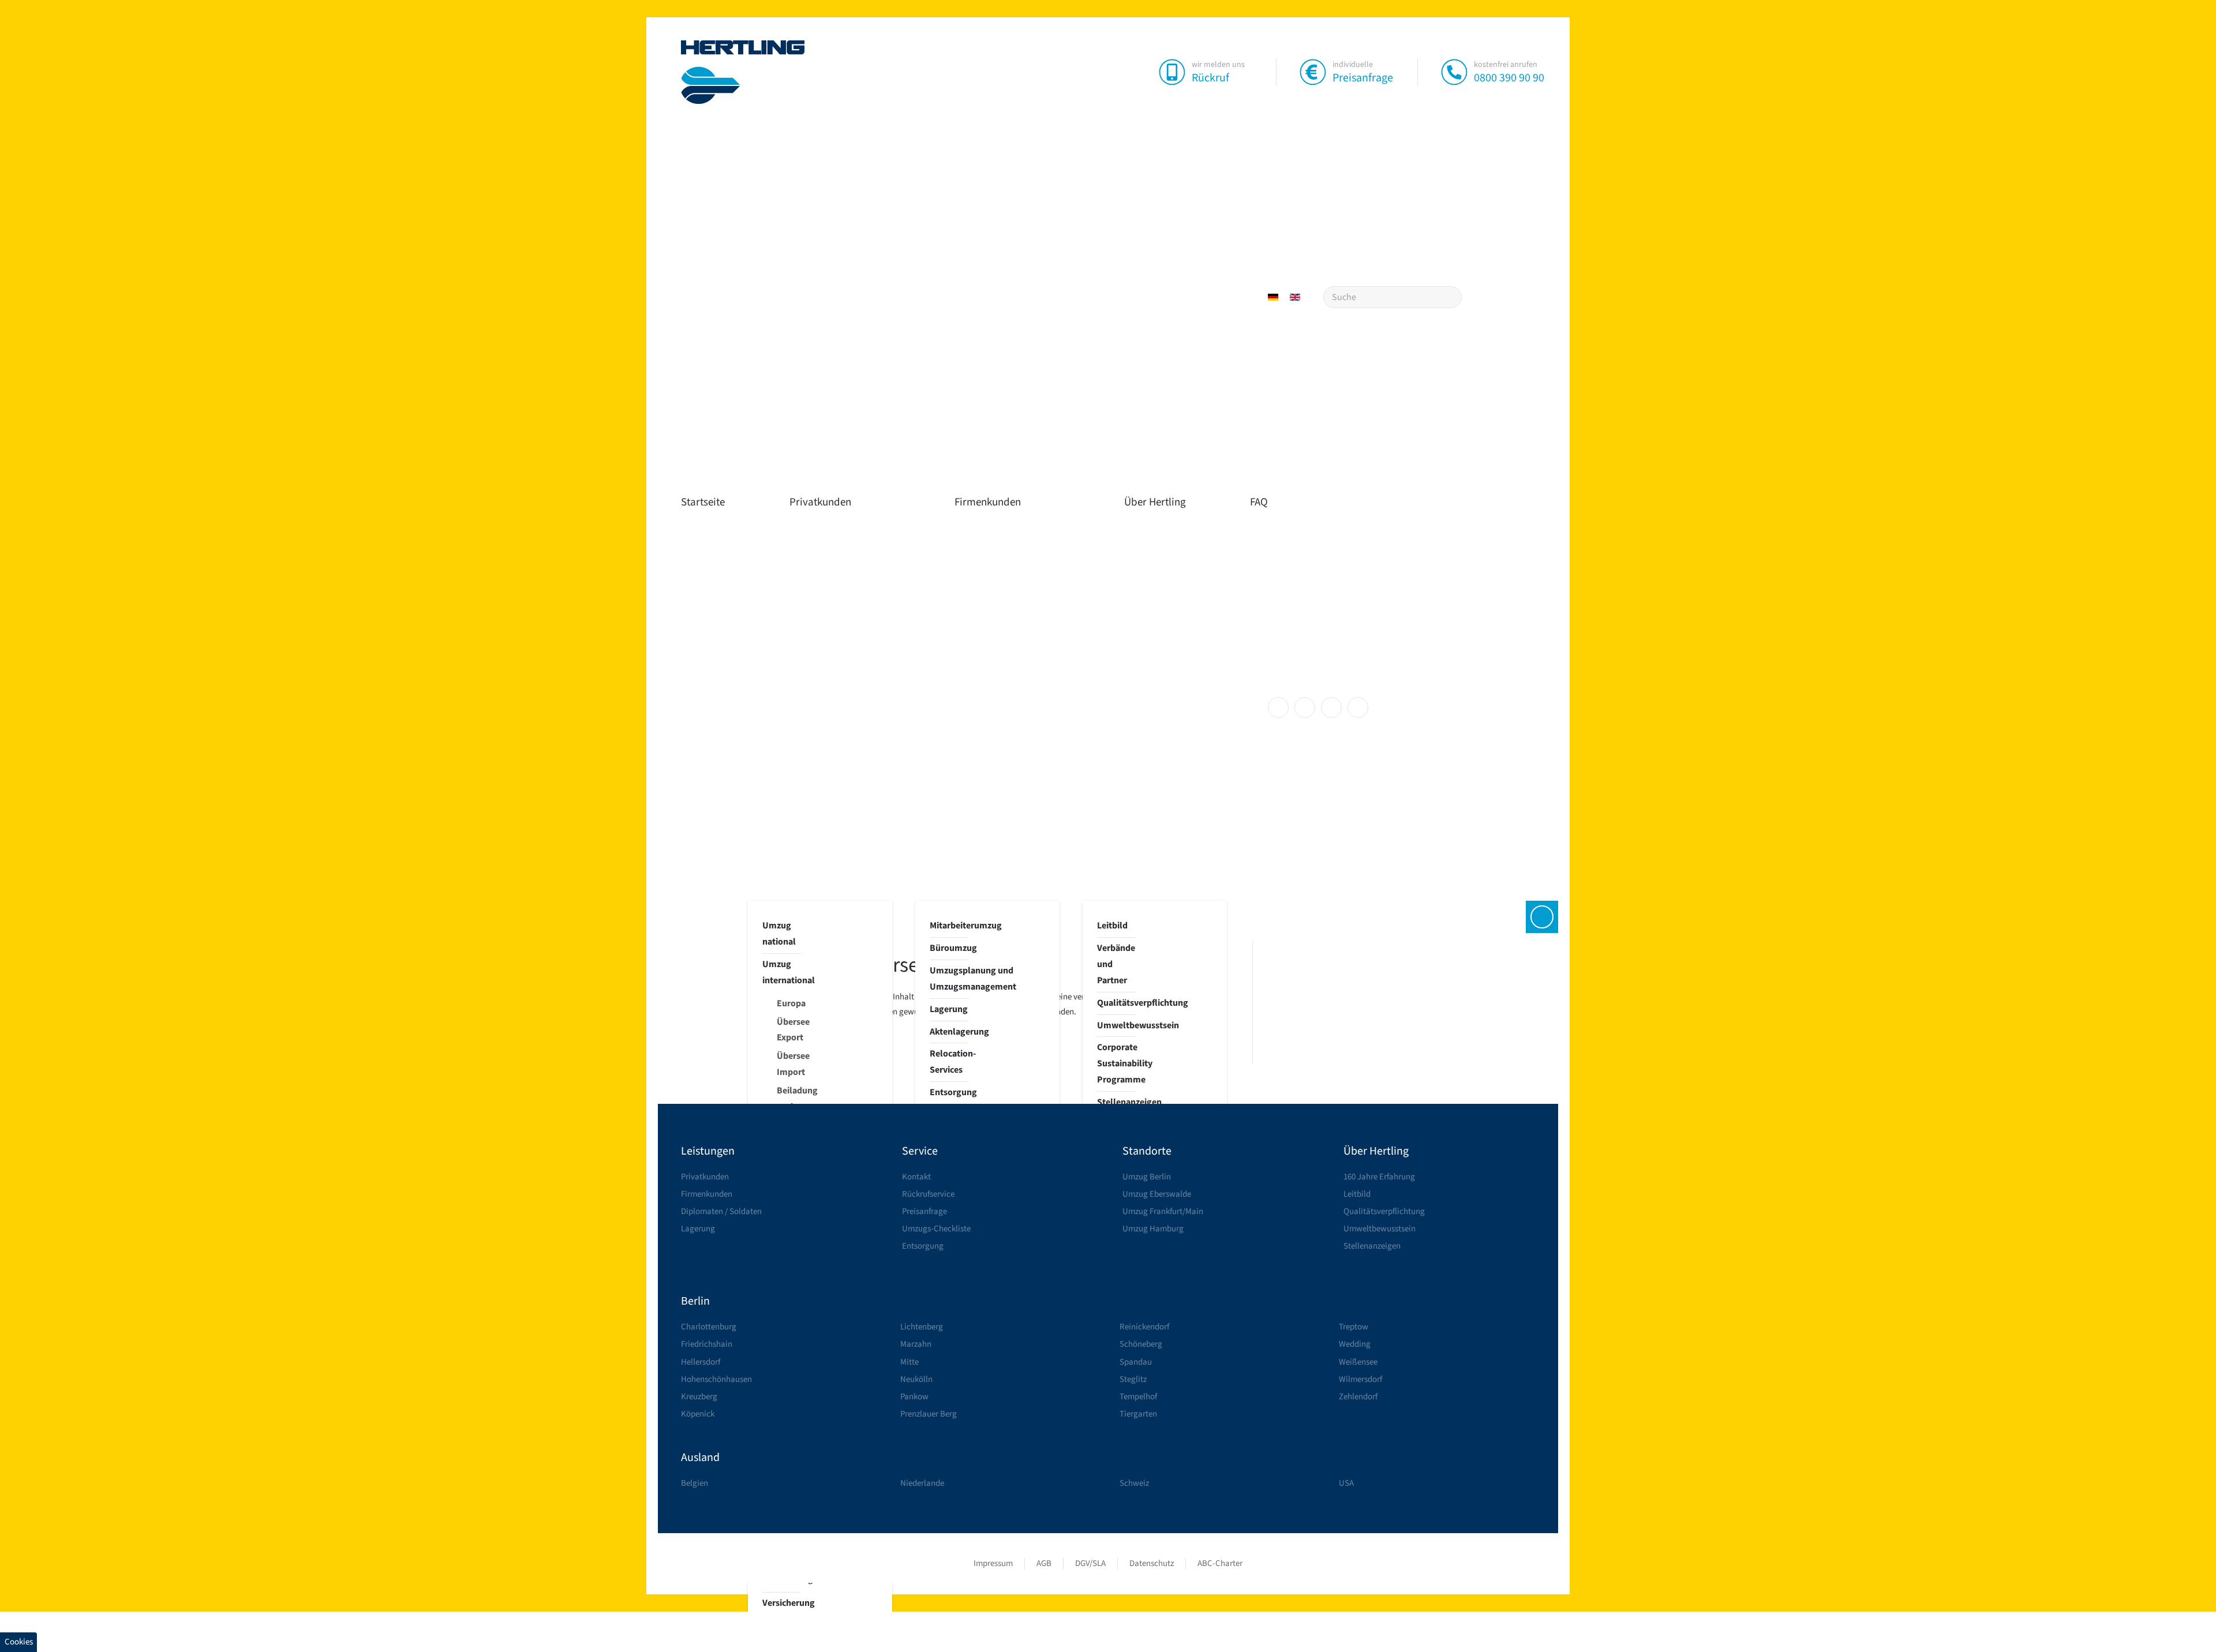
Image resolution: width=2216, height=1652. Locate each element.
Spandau (1136, 1362)
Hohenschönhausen (716, 1379)
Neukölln (916, 1379)
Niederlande (922, 1483)
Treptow (1354, 1327)
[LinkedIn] (1331, 707)
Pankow (914, 1397)
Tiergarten (1138, 1414)
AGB (1044, 1563)
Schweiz (1134, 1483)
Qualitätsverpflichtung (1116, 1003)
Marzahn (916, 1344)
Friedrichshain (707, 1344)
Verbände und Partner (1116, 964)
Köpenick (698, 1414)
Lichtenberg (922, 1327)
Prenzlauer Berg (929, 1414)
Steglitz (1133, 1379)
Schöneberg (1141, 1344)
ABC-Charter (1220, 1563)
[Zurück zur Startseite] (743, 72)
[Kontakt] (1542, 917)
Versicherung (782, 1603)
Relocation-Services (949, 1062)
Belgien (695, 1483)
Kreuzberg (699, 1397)
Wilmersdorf (1360, 1379)
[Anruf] (1454, 72)
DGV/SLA (1090, 1563)
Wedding (1355, 1344)
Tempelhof (1138, 1397)
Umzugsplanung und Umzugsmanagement (949, 979)
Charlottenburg (709, 1327)
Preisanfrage (1363, 78)
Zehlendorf (1358, 1397)
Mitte (909, 1362)
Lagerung (949, 1009)
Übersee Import (789, 1064)
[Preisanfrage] (1313, 72)
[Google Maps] (1358, 707)
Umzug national (779, 934)
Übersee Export (789, 1030)
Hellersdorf (701, 1362)
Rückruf (1210, 78)
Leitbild (1112, 926)
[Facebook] (1278, 707)
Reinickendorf (1144, 1327)
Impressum (993, 1563)
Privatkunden (820, 502)
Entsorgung (949, 1092)
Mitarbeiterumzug (949, 926)
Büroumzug (949, 948)
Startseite (703, 502)
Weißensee (1358, 1362)
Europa (789, 1003)
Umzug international (782, 972)
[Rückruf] (1172, 72)
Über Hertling (1155, 502)
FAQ (1259, 502)
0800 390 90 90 (1509, 78)
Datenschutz (1152, 1563)
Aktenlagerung (949, 1032)
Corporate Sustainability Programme (1116, 1063)
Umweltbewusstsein (1116, 1025)
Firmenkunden (988, 502)
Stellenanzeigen (1116, 1102)
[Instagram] (1305, 707)
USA (1346, 1483)
